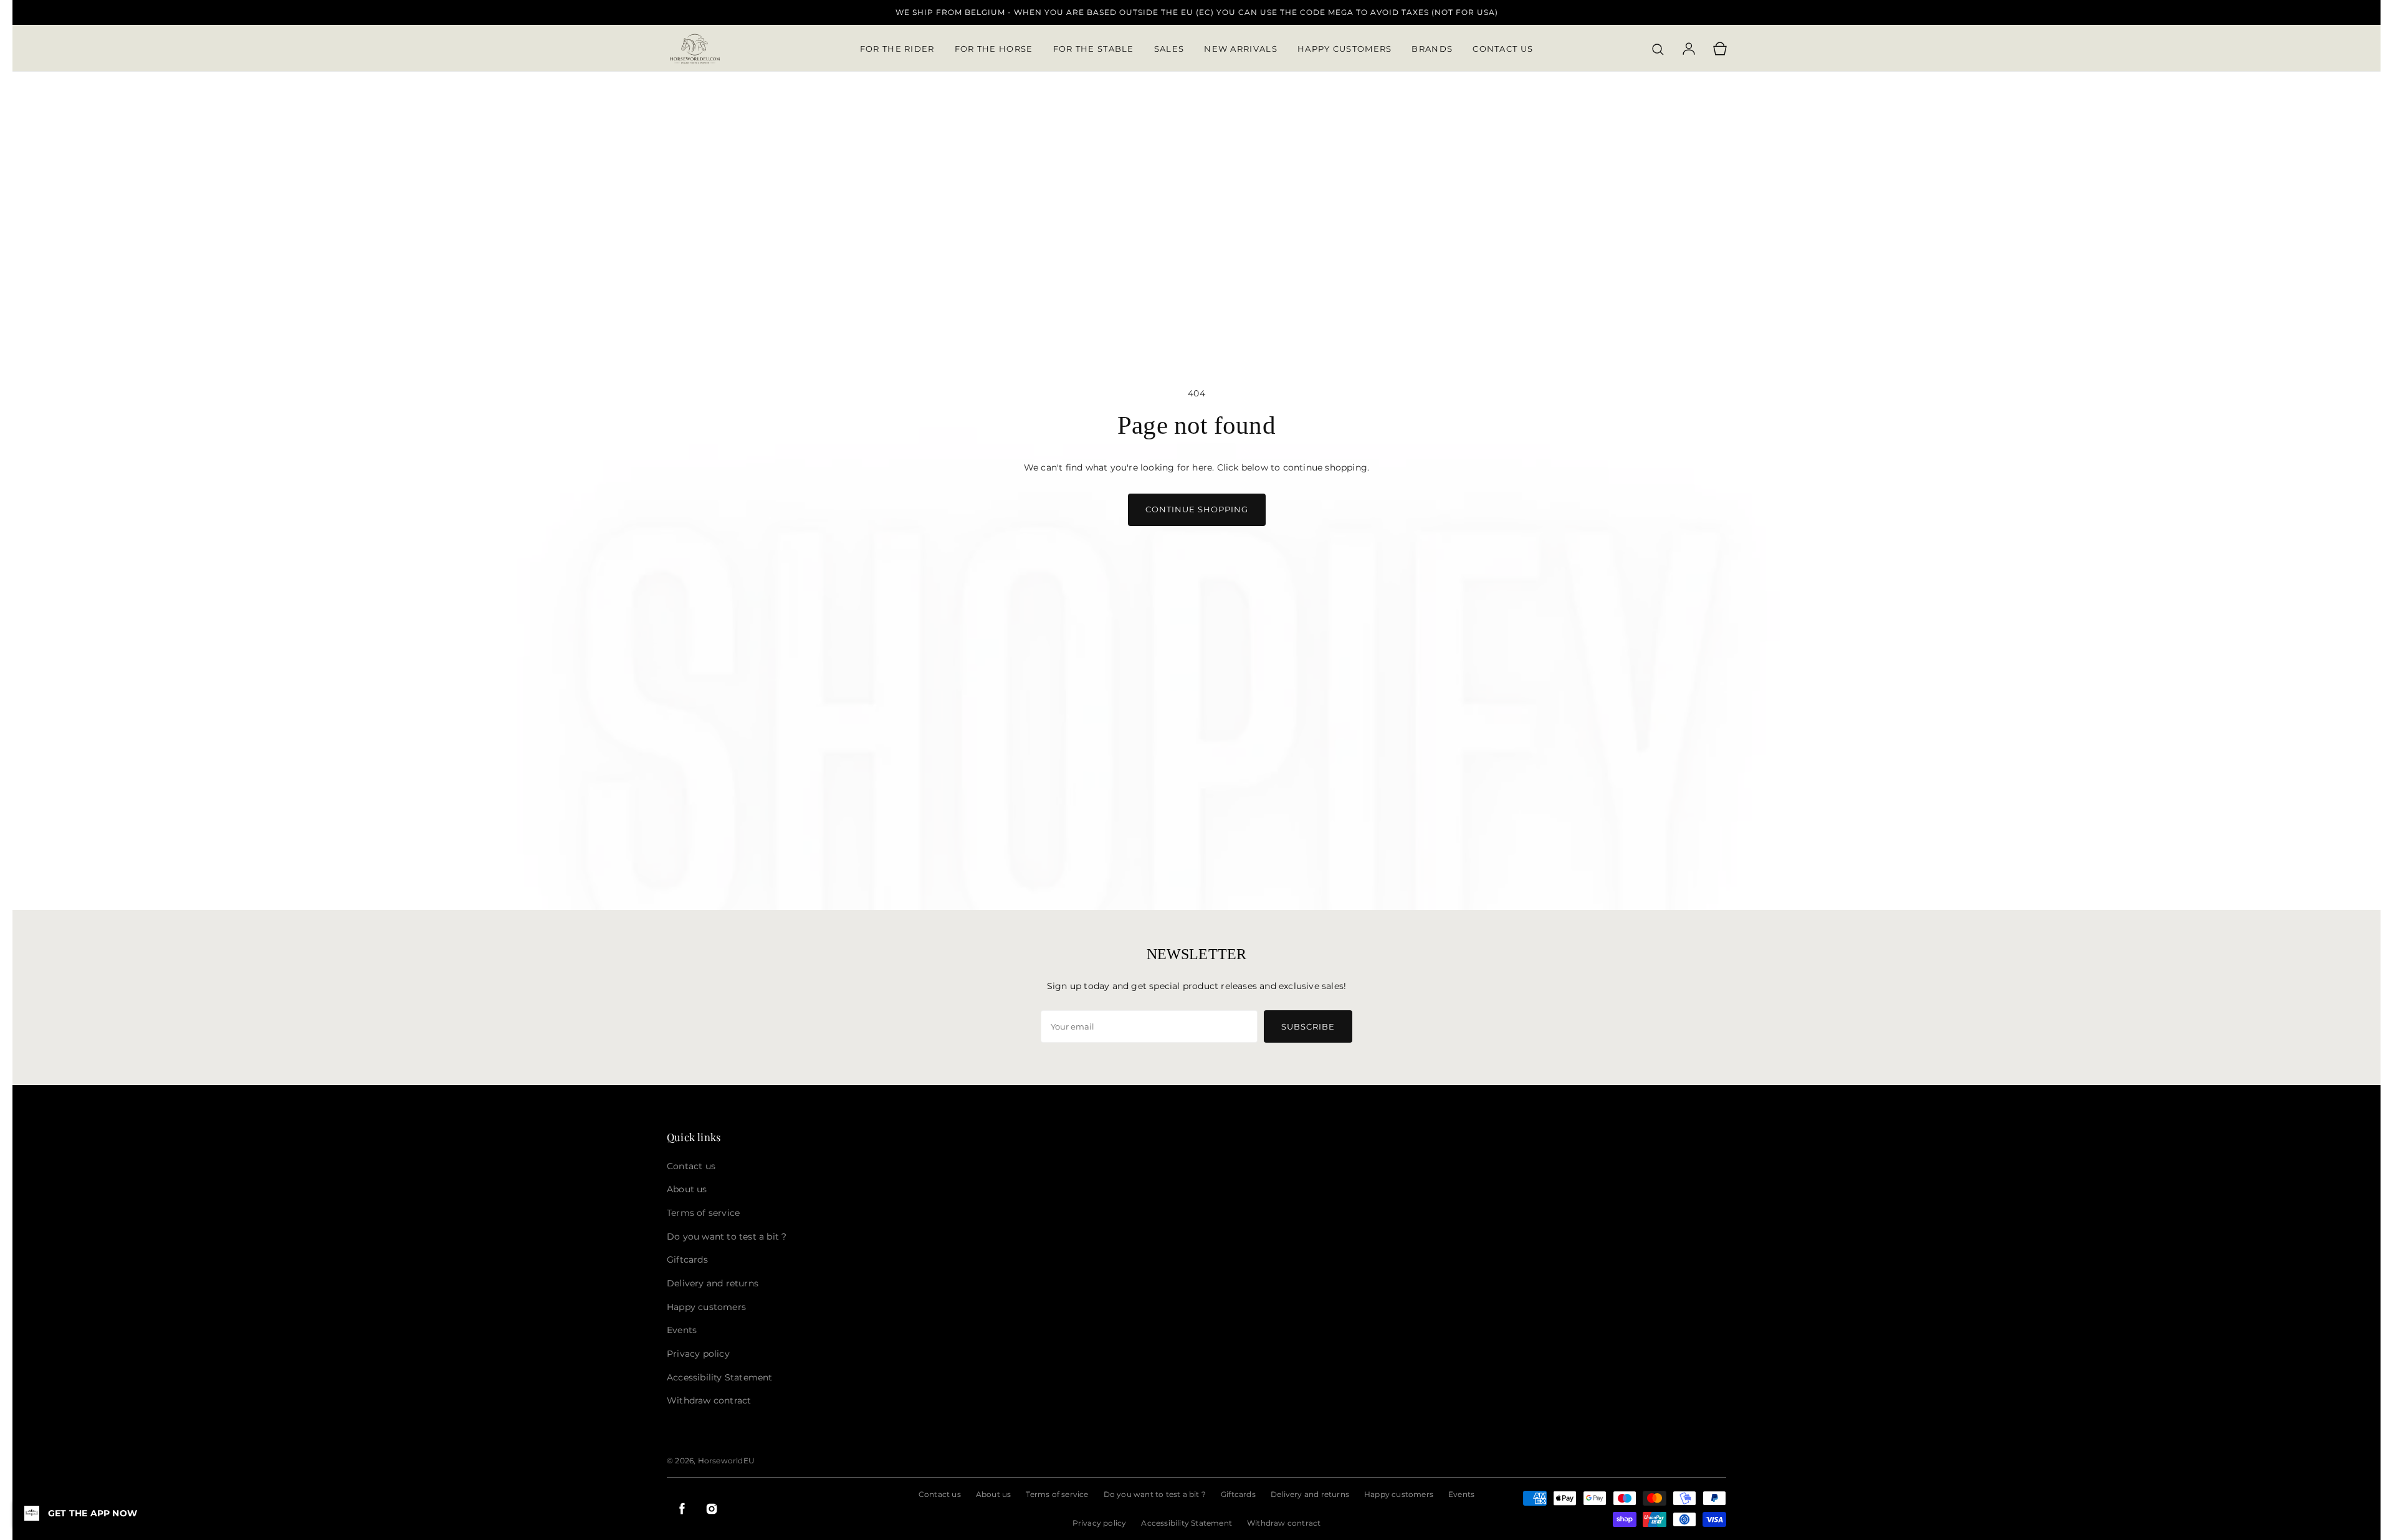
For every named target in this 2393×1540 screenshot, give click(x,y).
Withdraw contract (1284, 1523)
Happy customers (1399, 1494)
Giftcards (1238, 1494)
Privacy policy (1100, 1523)
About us (994, 1494)
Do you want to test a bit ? (1155, 1494)
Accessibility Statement (1187, 1523)
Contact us (940, 1494)
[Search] (1658, 49)
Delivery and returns (1310, 1494)
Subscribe (1308, 1026)
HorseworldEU (726, 1461)
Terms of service (1057, 1494)
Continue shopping (1197, 509)
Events (1461, 1494)
